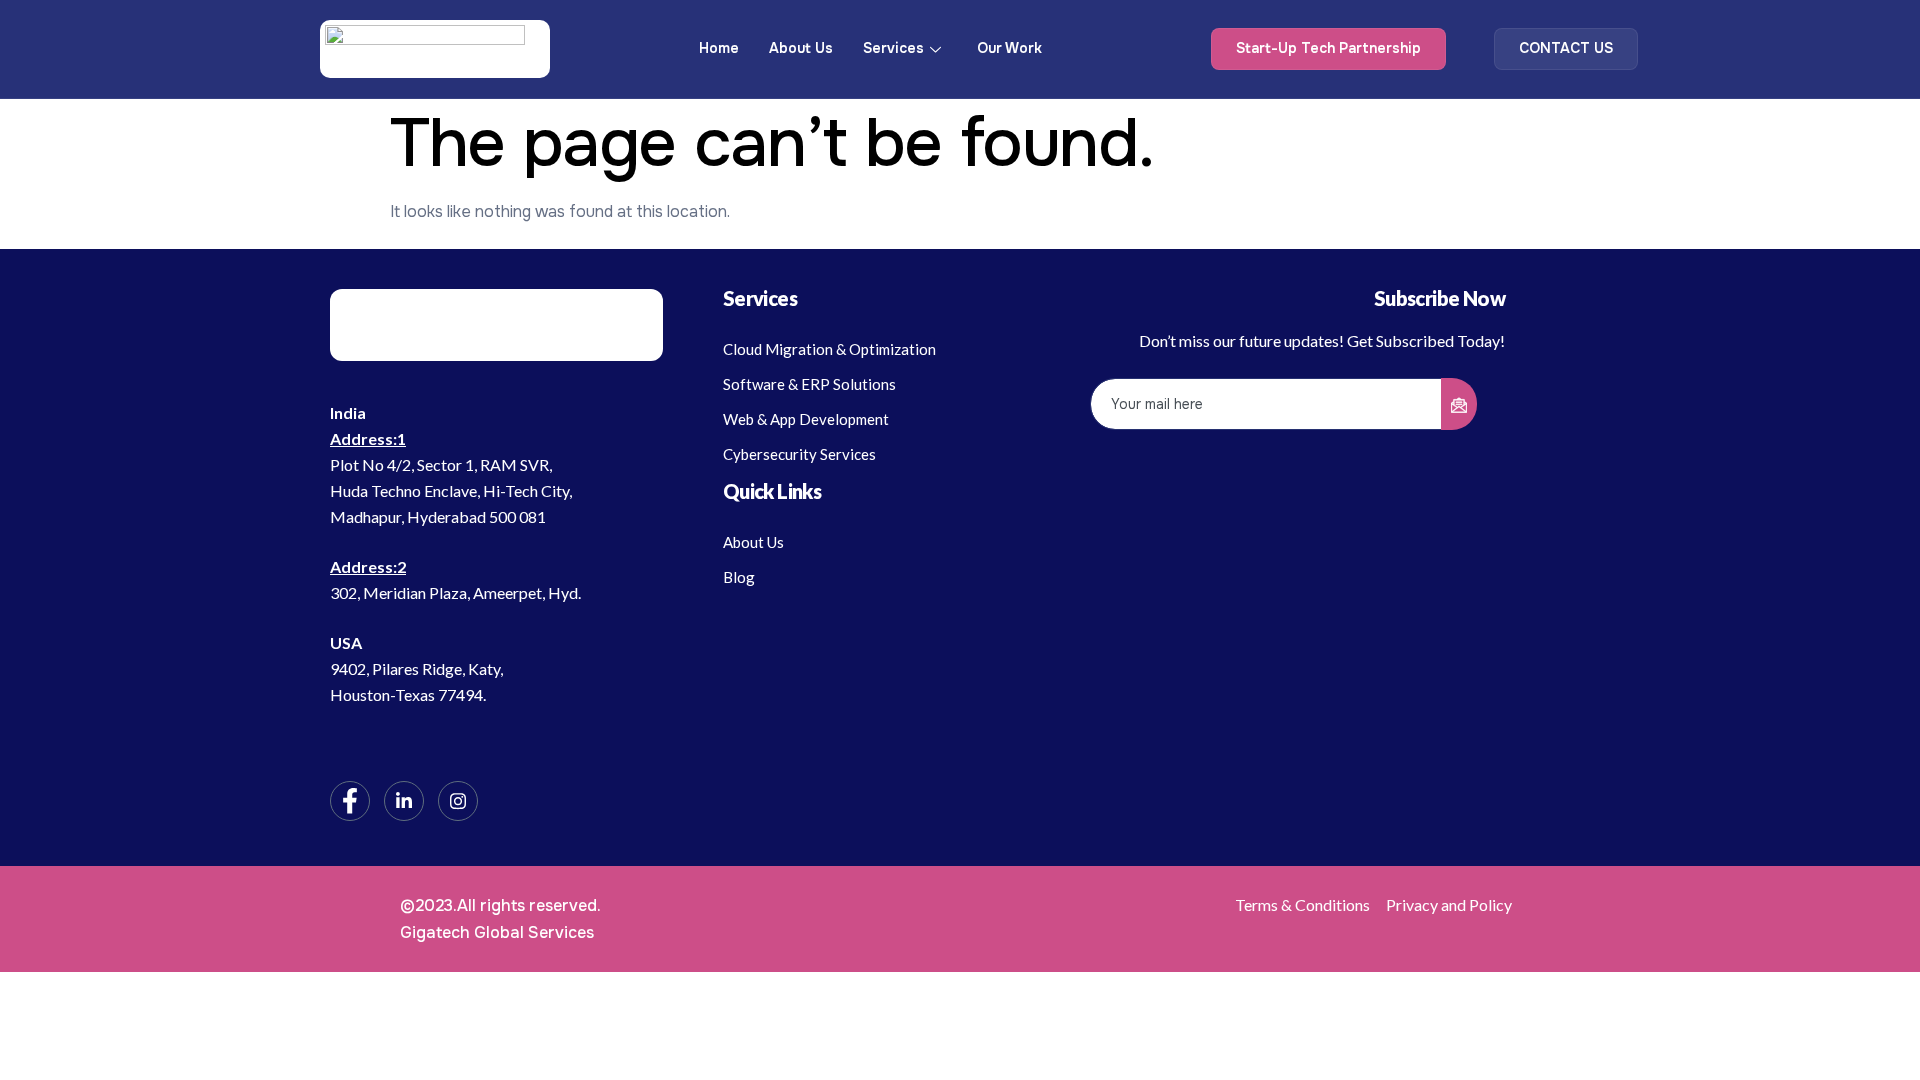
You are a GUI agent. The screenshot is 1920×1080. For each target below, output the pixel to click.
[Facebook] (350, 801)
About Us (801, 48)
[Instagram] (458, 801)
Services (893, 48)
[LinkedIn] (404, 801)
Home (719, 48)
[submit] (1459, 404)
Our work (1009, 48)
